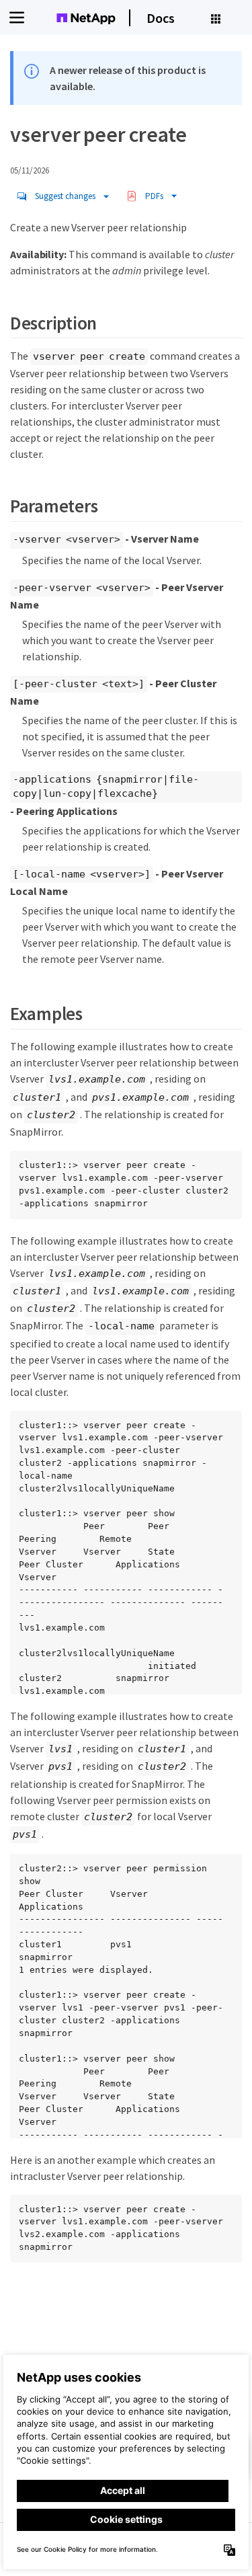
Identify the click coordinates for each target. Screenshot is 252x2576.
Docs (161, 18)
